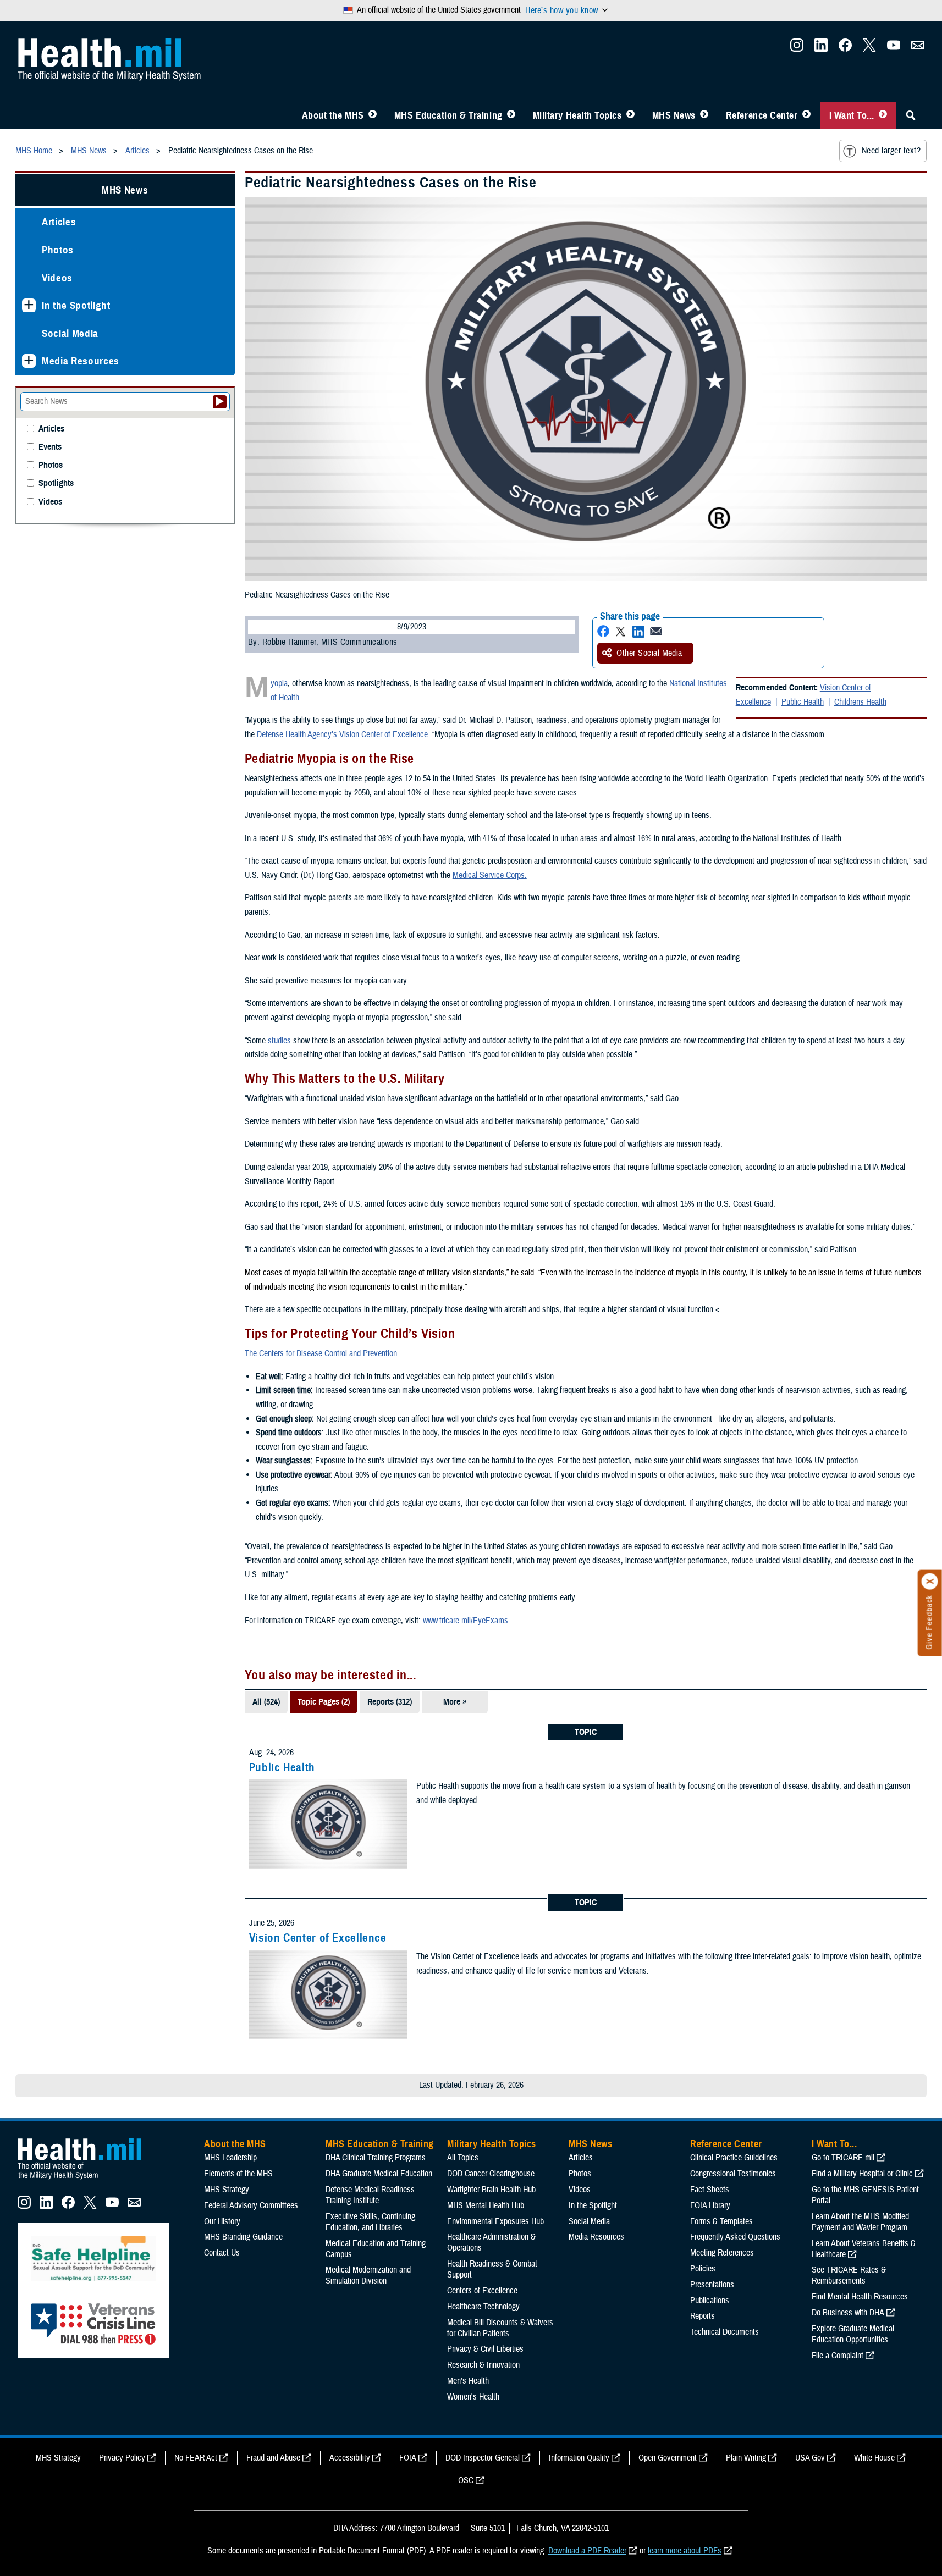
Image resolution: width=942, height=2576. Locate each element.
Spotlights (56, 483)
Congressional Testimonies (733, 2174)
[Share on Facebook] (603, 631)
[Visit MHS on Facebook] (845, 48)
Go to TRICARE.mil (843, 2158)
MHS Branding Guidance (243, 2237)
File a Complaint (838, 2356)
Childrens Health (860, 702)
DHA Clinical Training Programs (376, 2158)
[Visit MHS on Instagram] (797, 48)
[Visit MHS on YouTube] (894, 48)
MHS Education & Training (448, 115)
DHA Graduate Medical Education (379, 2174)
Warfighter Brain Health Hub (491, 2190)
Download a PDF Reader (587, 2551)
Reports (703, 2316)
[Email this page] (656, 631)
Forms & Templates (721, 2221)
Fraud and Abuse (273, 2458)
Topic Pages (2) (324, 1702)
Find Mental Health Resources (860, 2297)
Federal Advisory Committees (251, 2205)
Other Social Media (649, 653)
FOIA (408, 2458)
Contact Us (222, 2253)
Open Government (668, 2458)
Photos (58, 250)
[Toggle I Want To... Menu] (883, 115)
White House (874, 2458)
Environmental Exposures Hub (495, 2221)
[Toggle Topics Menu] (630, 115)
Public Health (803, 702)
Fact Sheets (710, 2190)
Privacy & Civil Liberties (485, 2349)
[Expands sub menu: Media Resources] (29, 361)
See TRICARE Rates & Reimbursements (849, 2275)
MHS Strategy (227, 2190)
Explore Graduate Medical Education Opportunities (853, 2334)
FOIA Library (710, 2205)
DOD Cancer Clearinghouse (491, 2174)
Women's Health (473, 2397)
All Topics (463, 2158)
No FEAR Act (196, 2458)
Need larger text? (891, 151)
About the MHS (333, 115)
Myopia (279, 683)
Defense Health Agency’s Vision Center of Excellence (342, 734)
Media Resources (81, 361)
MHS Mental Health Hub (486, 2205)
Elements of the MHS (238, 2174)
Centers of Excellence (482, 2291)
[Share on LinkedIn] (638, 631)
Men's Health (468, 2381)
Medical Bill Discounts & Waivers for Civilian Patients (500, 2328)
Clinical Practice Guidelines (734, 2158)
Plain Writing (746, 2458)
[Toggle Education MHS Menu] (511, 115)
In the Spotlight (76, 305)
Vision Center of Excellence (318, 1938)
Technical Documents (725, 2332)
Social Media (70, 333)
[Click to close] (930, 1582)
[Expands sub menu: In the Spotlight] (29, 305)
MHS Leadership (230, 2158)
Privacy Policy (122, 2458)
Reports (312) (390, 1702)
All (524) (266, 1702)
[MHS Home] (86, 2180)
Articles (59, 222)
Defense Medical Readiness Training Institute (370, 2195)
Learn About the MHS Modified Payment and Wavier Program (860, 2222)
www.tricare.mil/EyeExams (466, 1621)
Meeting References (722, 2253)
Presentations (712, 2285)
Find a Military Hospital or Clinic (862, 2174)
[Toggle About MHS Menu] (373, 115)
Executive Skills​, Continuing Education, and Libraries (370, 2222)
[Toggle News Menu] (704, 115)
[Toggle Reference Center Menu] (806, 115)
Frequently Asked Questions (735, 2237)
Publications (710, 2301)
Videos (57, 278)
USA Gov (810, 2458)
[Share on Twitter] (621, 631)
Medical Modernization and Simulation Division (368, 2275)
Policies (703, 2269)
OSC (466, 2480)
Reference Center (762, 115)
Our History (222, 2221)
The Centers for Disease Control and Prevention (321, 1353)
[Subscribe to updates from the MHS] (918, 48)
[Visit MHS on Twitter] (869, 48)
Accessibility (350, 2458)
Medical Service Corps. (490, 875)
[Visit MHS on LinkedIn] (821, 48)
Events (50, 447)
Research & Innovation (483, 2365)
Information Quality (579, 2458)
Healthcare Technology (483, 2307)
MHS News (674, 115)
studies (279, 1041)
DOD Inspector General (483, 2458)
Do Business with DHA (848, 2313)
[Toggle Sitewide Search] (911, 115)
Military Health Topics (577, 115)
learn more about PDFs (685, 2551)
